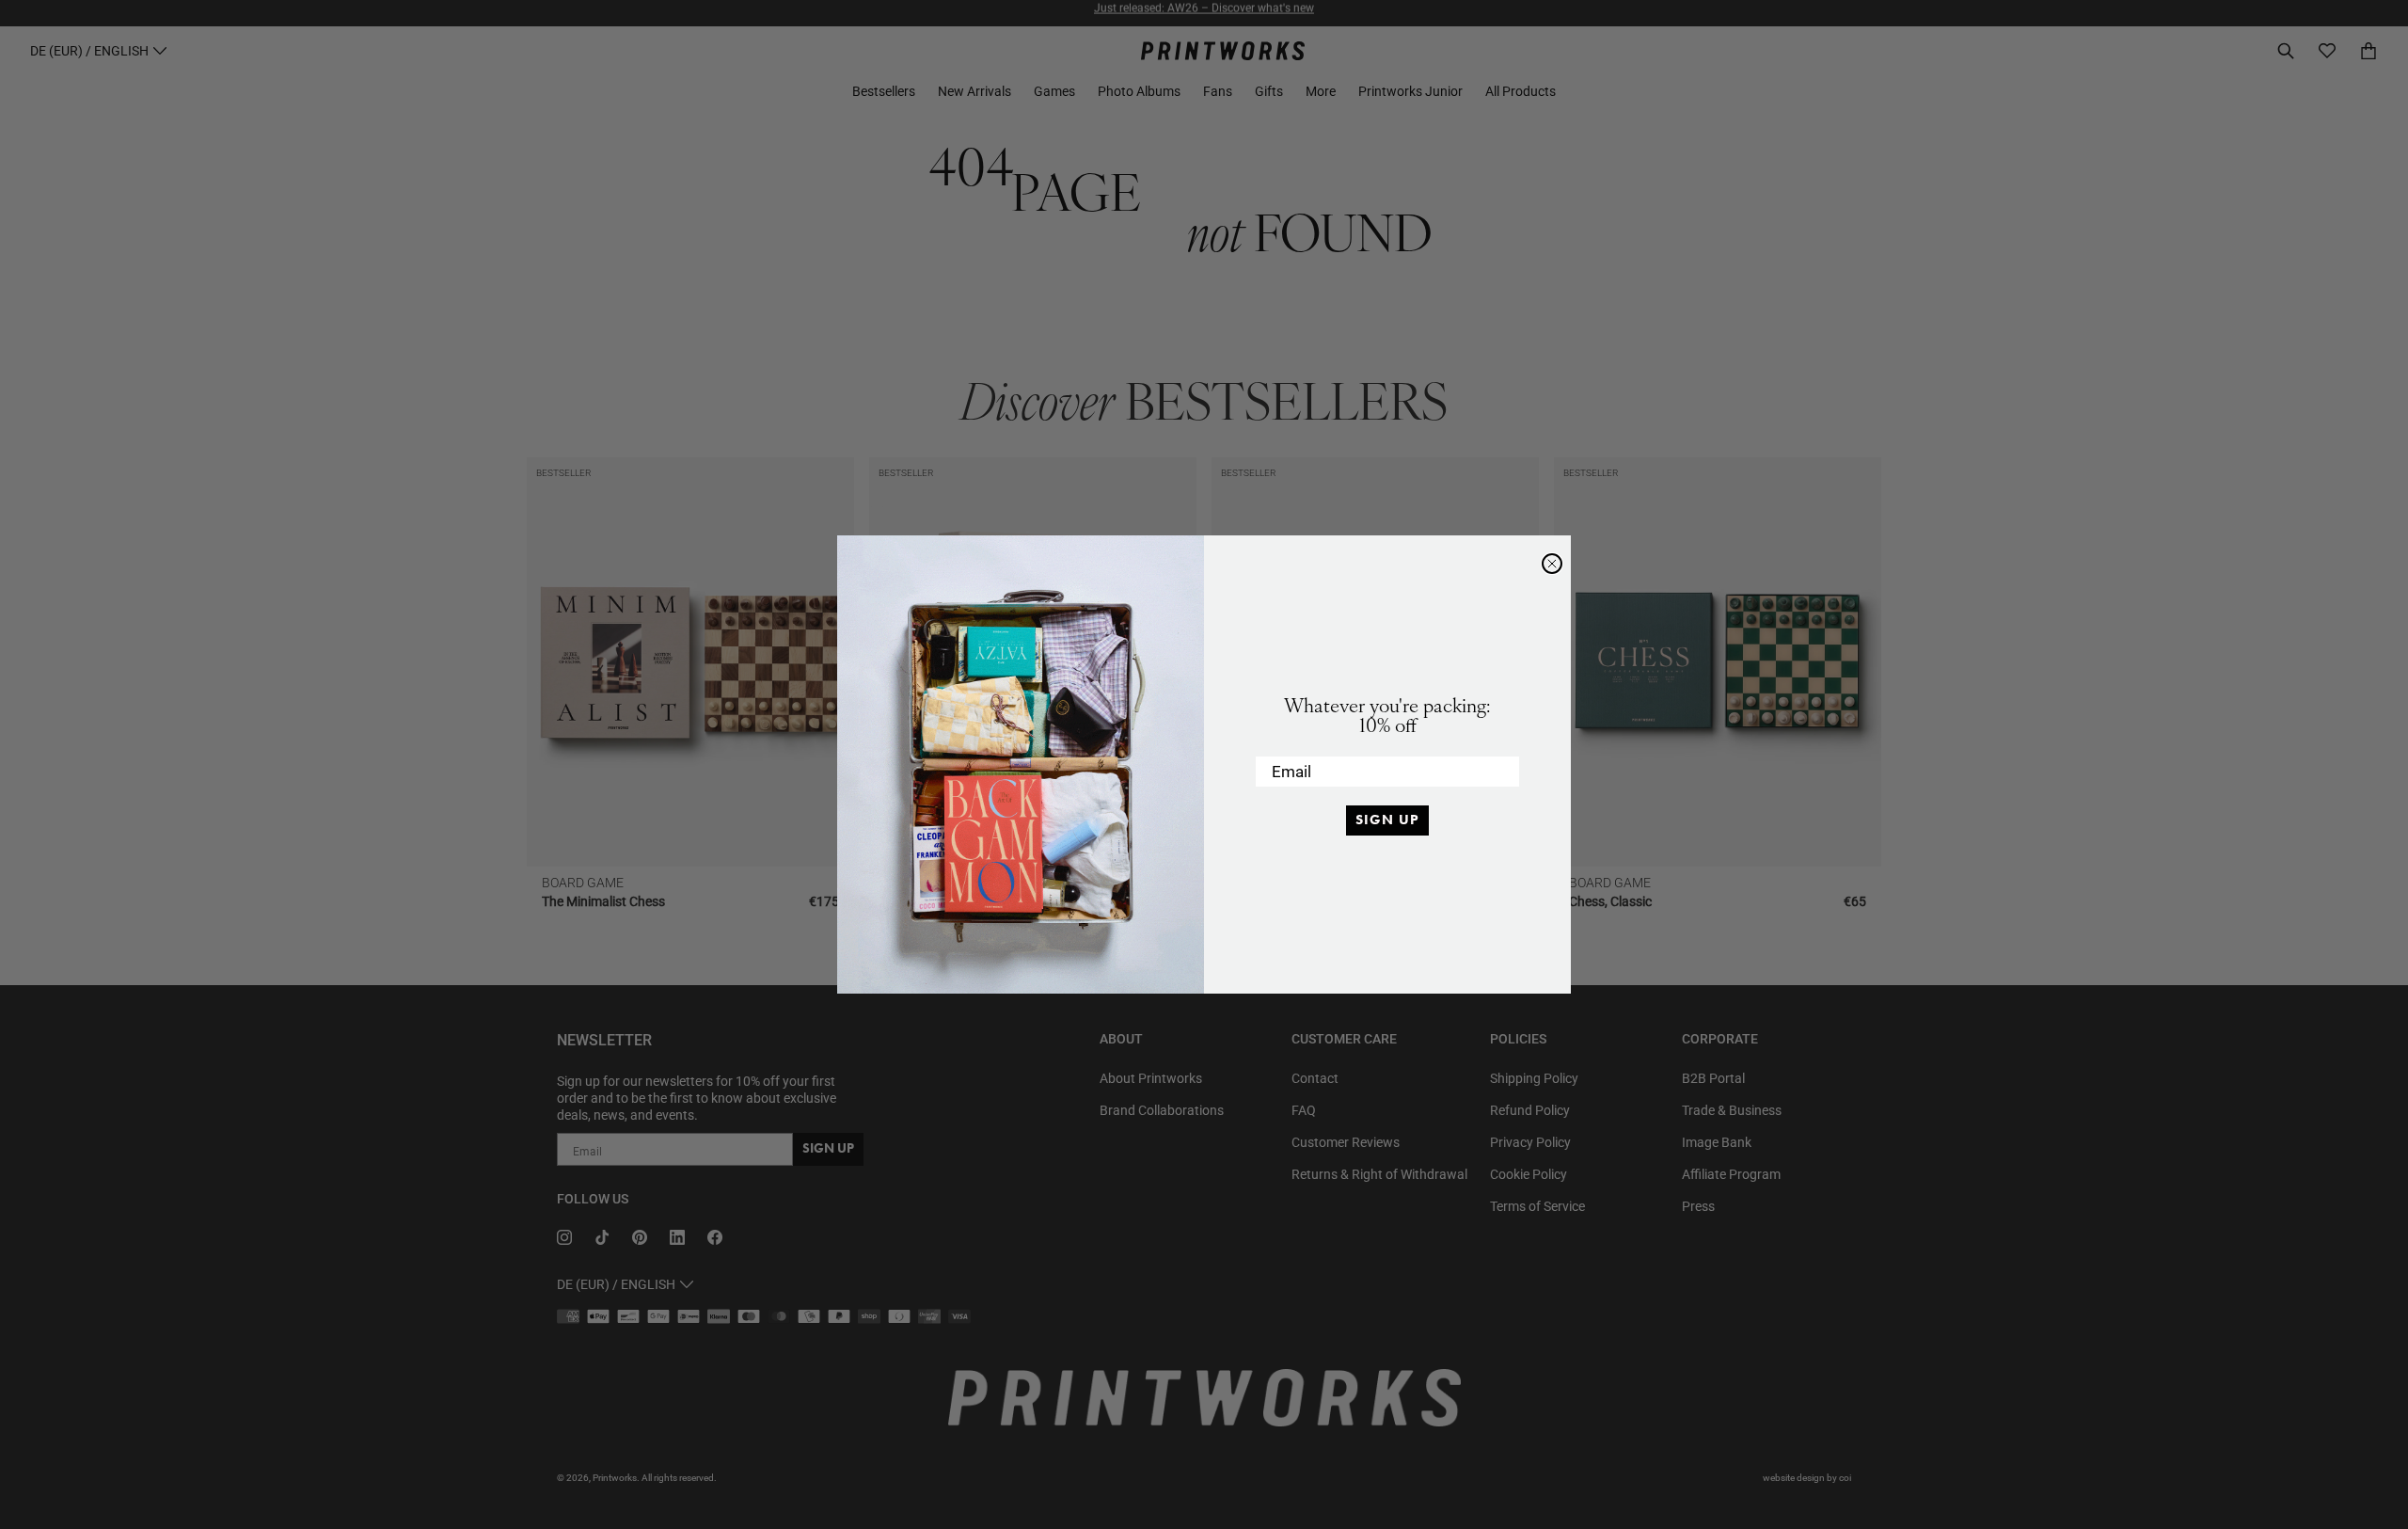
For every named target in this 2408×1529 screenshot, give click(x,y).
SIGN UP (1387, 820)
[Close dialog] (1552, 564)
